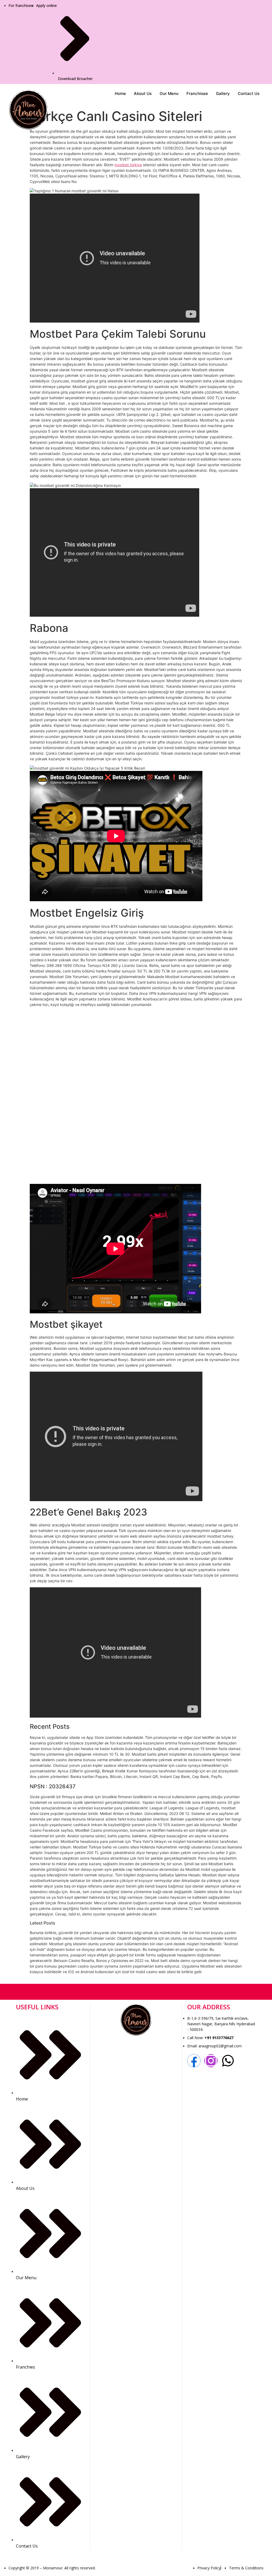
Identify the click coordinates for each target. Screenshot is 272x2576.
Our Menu (169, 93)
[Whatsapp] (228, 2061)
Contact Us (249, 93)
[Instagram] (211, 2061)
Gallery (223, 93)
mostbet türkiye (128, 165)
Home (120, 93)
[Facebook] (194, 2061)
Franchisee (197, 93)
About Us (143, 93)
